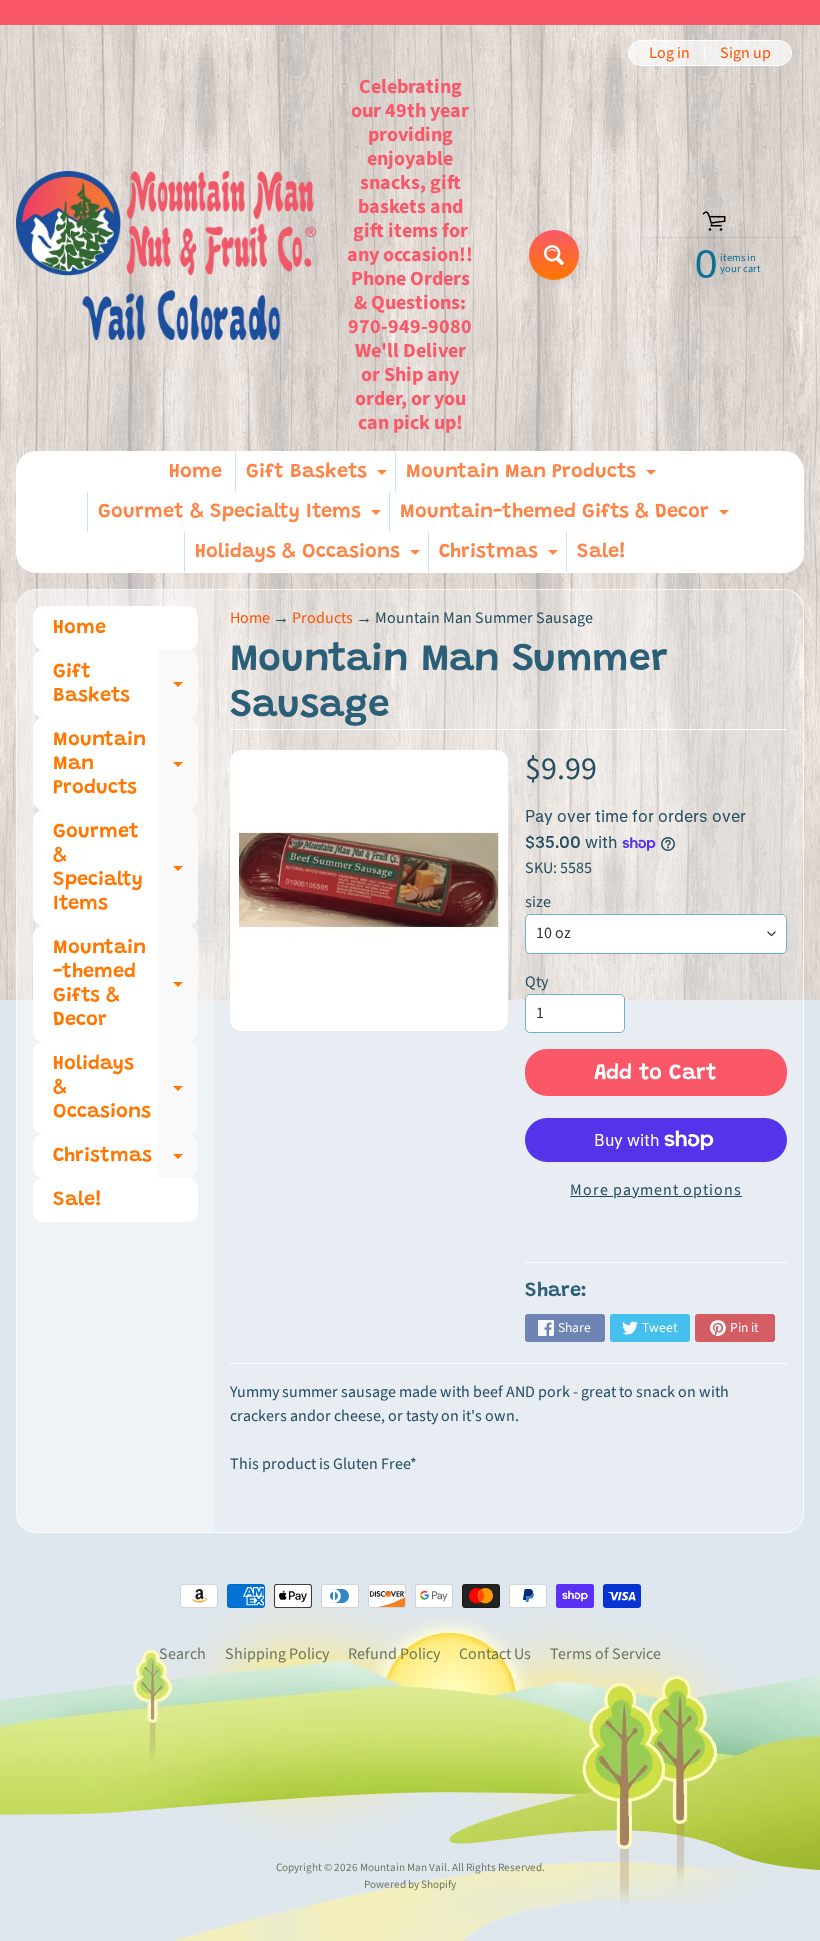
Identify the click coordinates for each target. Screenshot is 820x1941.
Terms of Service (605, 1654)
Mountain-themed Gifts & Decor (567, 517)
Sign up (745, 53)
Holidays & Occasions (310, 557)
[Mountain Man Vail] (166, 255)
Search (182, 1654)
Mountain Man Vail (403, 1867)
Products (322, 618)
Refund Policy (394, 1654)
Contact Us (495, 1654)
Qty (536, 982)
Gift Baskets (319, 477)
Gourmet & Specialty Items (242, 517)
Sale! (601, 552)
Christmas (501, 557)
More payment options (656, 1190)
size (538, 902)
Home (195, 472)
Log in (669, 53)
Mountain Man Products (533, 477)
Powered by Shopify (410, 1884)
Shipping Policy (277, 1654)
